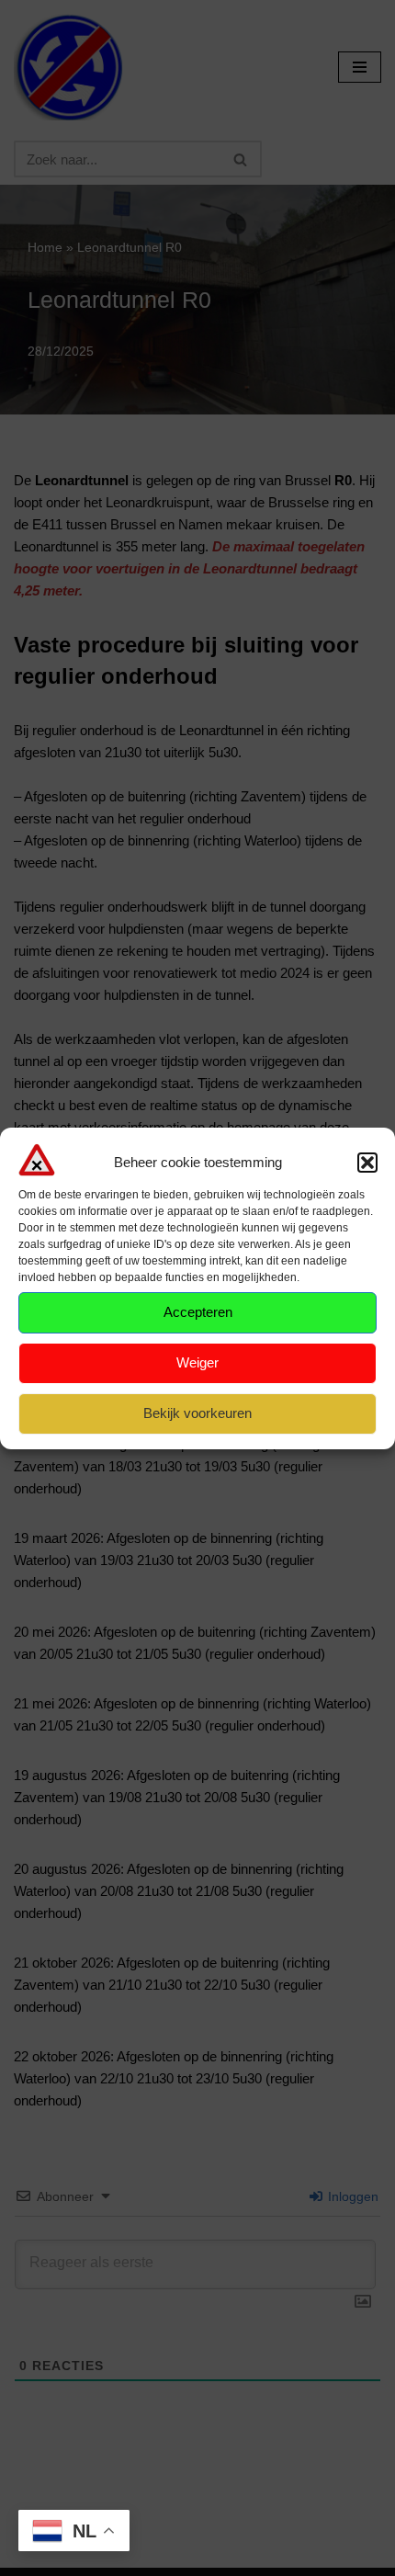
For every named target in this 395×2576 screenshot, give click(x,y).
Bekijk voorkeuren (197, 1413)
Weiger (197, 1362)
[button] (367, 1163)
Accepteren (198, 1312)
